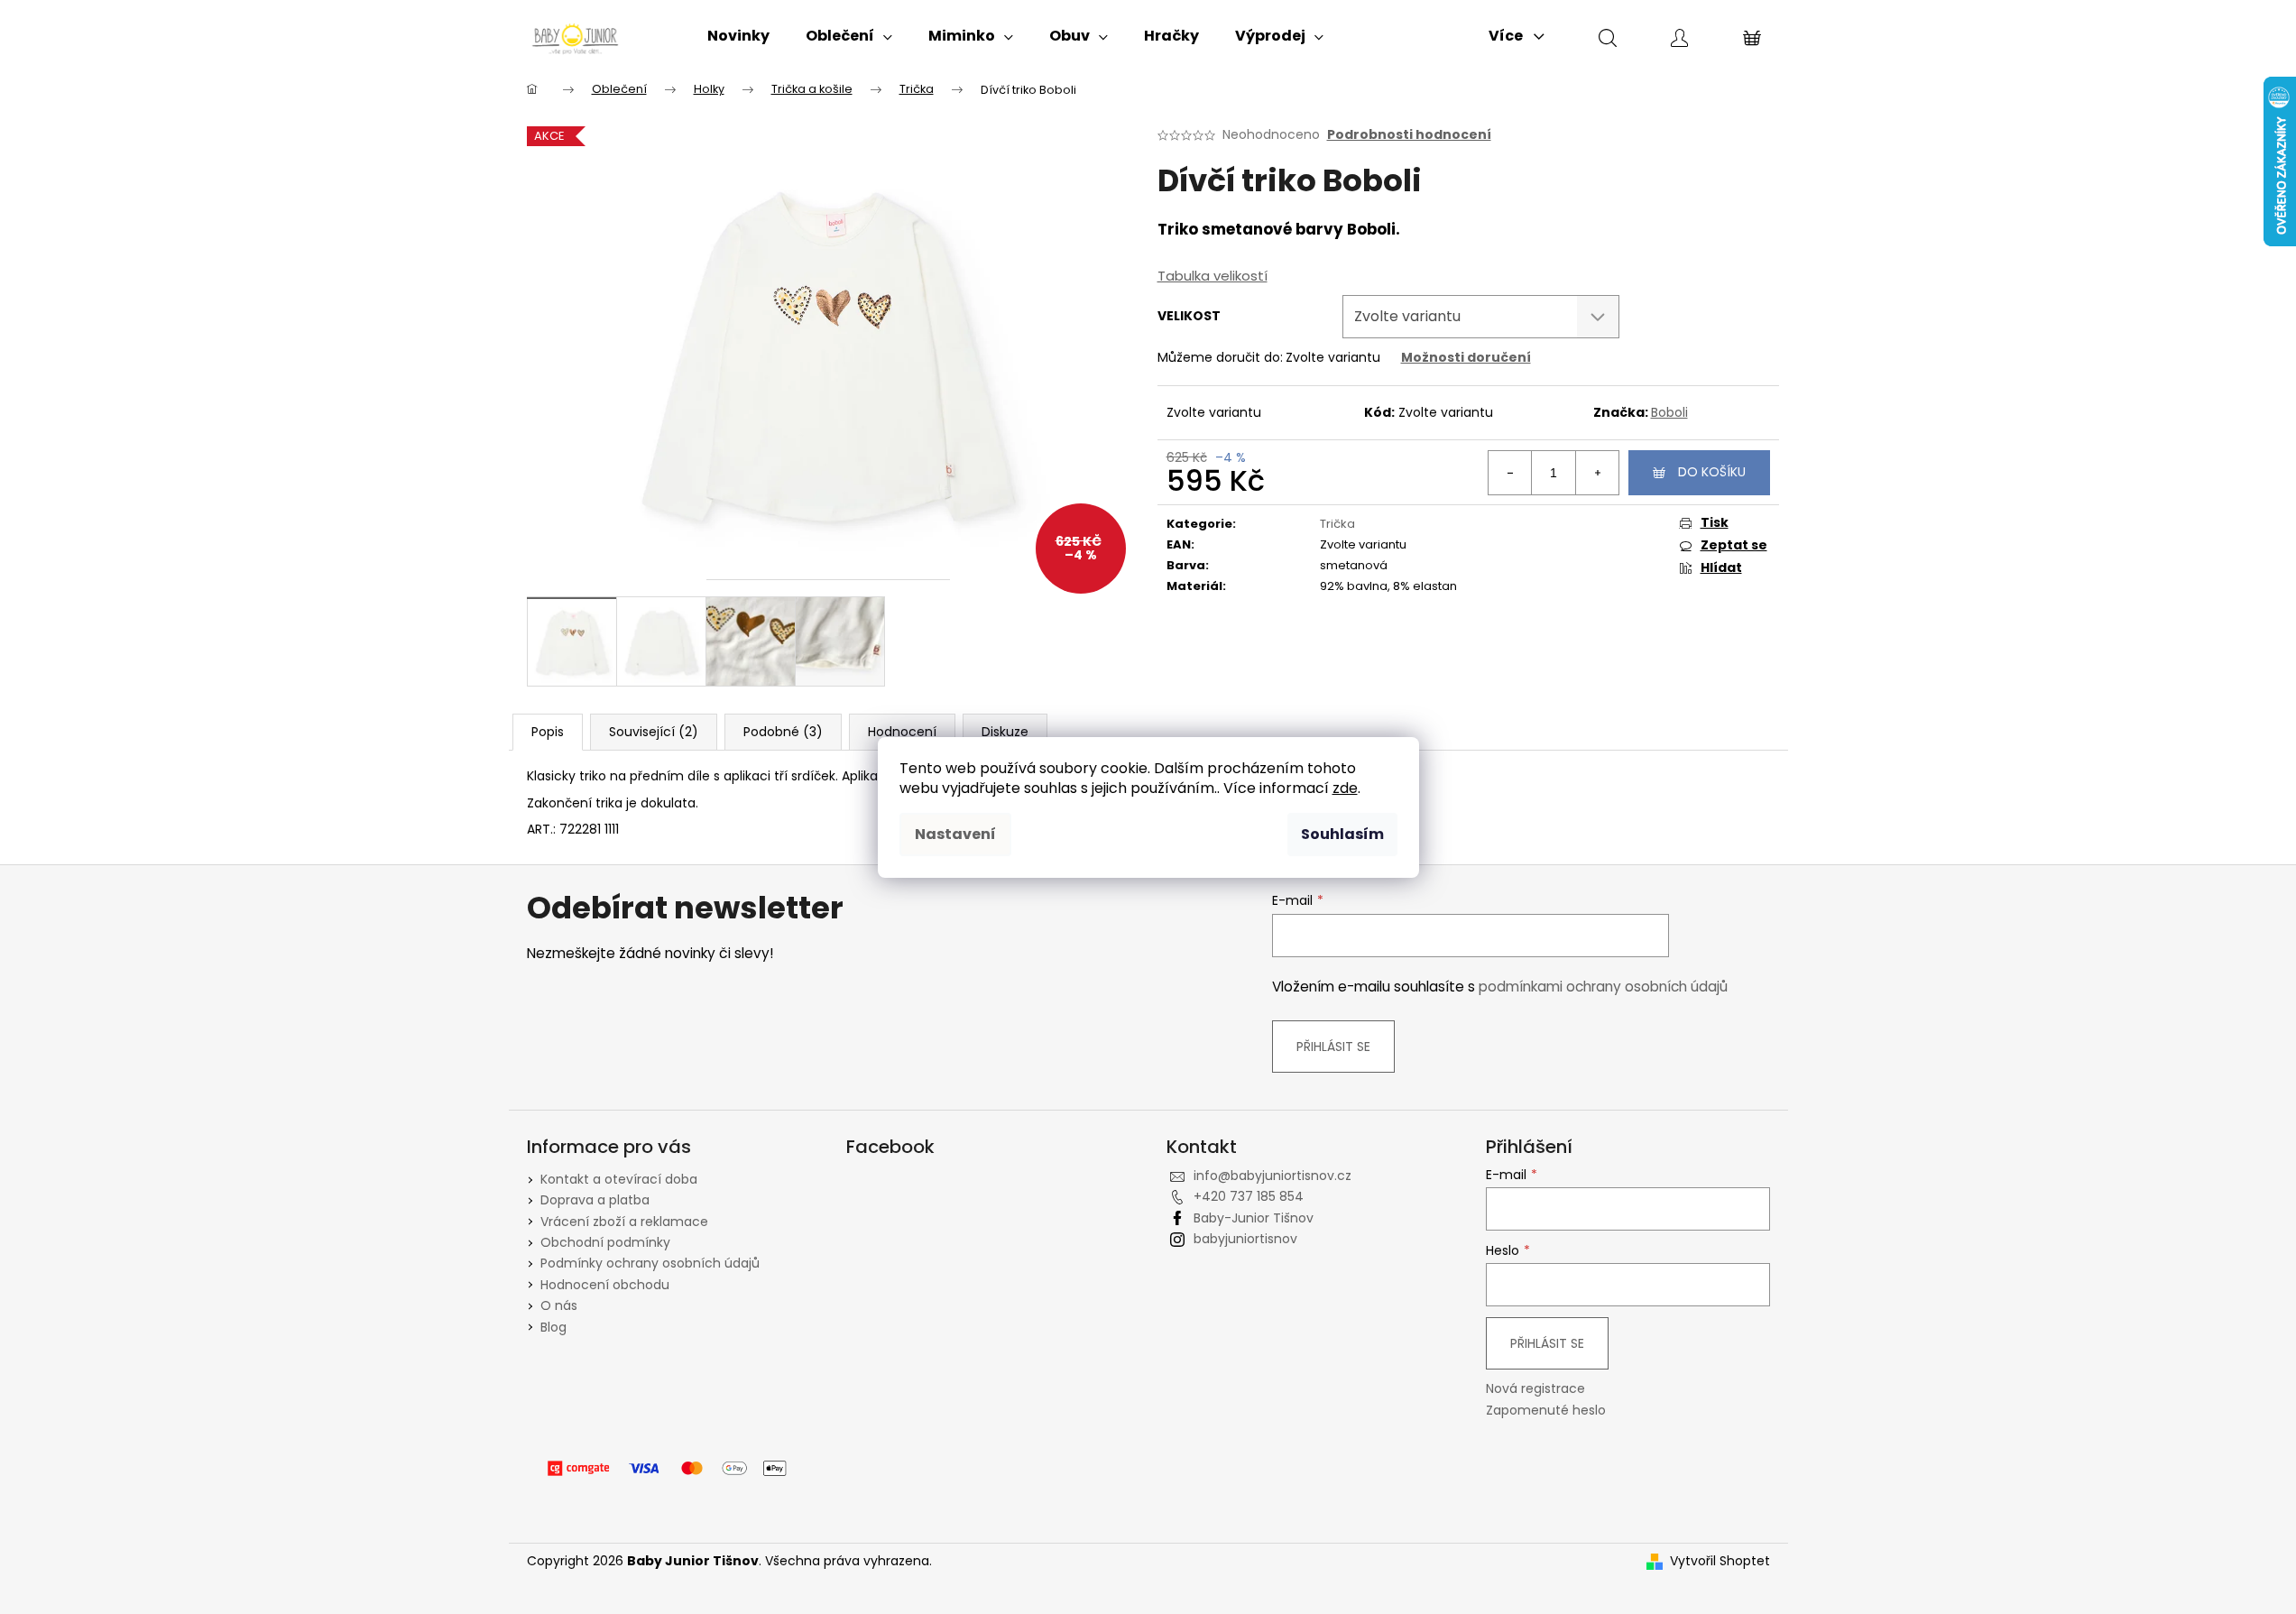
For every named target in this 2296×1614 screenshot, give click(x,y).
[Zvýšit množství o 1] (1597, 473)
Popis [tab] (548, 732)
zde (1345, 788)
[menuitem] (738, 36)
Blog (553, 1327)
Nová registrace (1535, 1389)
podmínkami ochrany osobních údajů (1603, 987)
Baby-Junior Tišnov (1254, 1218)
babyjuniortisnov (1245, 1239)
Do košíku (1712, 472)
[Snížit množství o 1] (1510, 473)
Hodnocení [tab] (902, 732)
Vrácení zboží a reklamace (624, 1222)
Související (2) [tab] (654, 732)
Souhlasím (1342, 834)
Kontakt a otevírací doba (619, 1179)
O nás (559, 1305)
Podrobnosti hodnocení (1409, 135)
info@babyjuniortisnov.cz (1272, 1176)
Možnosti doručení (1466, 357)
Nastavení (955, 834)
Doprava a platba (595, 1200)
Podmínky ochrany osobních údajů (650, 1263)
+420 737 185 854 (1249, 1196)
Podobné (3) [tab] (783, 732)
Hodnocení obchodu (605, 1285)
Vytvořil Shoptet (1720, 1561)
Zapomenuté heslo (1546, 1411)
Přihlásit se (1333, 1047)
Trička (1337, 524)
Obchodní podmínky (605, 1242)
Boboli (1669, 412)
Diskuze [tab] (1005, 732)
